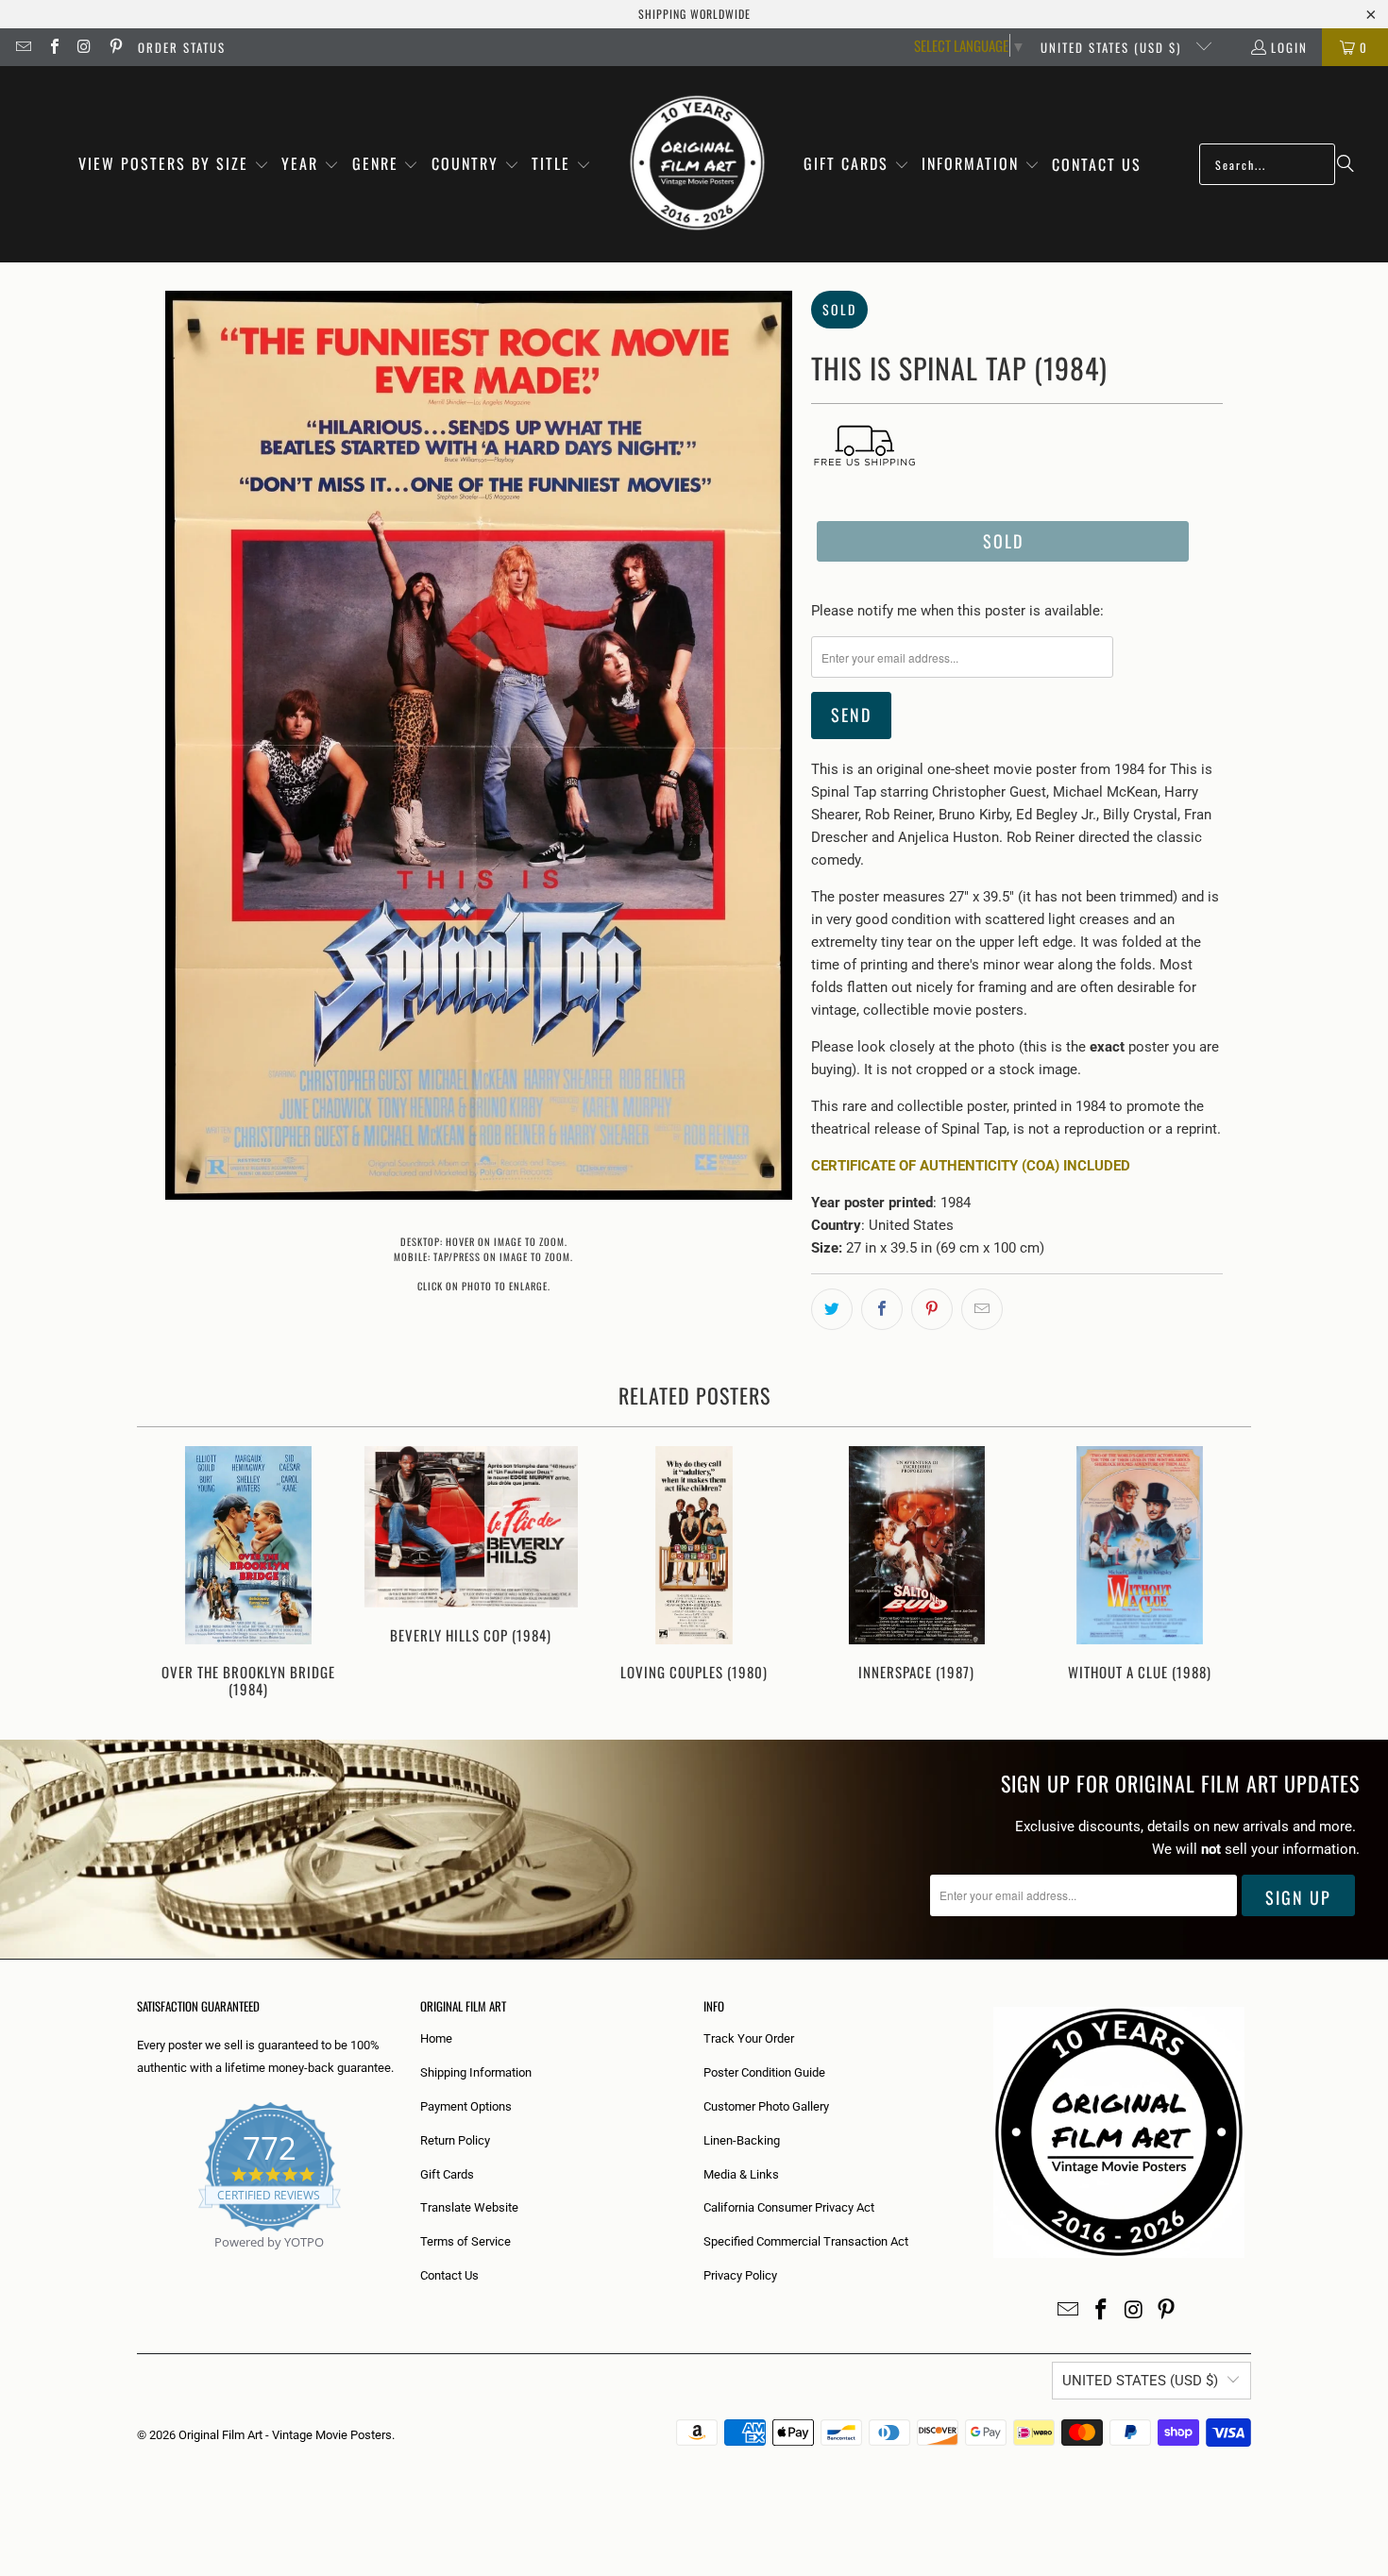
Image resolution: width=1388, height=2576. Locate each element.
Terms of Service (465, 2241)
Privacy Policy (740, 2275)
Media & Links (741, 2174)
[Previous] (164, 1574)
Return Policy (455, 2140)
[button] (174, 165)
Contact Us (449, 2275)
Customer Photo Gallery (766, 2106)
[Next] (1224, 1574)
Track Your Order (749, 2038)
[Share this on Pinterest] (932, 1309)
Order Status (182, 47)
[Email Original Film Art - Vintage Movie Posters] (23, 47)
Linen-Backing (742, 2140)
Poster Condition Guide (764, 2072)
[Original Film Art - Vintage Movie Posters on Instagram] (84, 47)
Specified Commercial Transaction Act (806, 2241)
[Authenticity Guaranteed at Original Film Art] (138, 2264)
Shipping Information (476, 2072)
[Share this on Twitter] (832, 1309)
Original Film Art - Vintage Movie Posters (285, 2435)
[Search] (1346, 164)
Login (1289, 47)
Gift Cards (447, 2174)
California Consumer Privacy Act (789, 2207)
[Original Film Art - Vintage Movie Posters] (697, 164)
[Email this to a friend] (982, 1309)
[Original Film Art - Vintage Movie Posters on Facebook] (53, 47)
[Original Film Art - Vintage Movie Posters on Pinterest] (114, 47)
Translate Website (469, 2207)
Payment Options (466, 2106)
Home (436, 2038)
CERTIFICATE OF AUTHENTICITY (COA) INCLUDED (971, 1166)
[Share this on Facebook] (882, 1309)
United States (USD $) (1113, 47)
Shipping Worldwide (694, 14)
